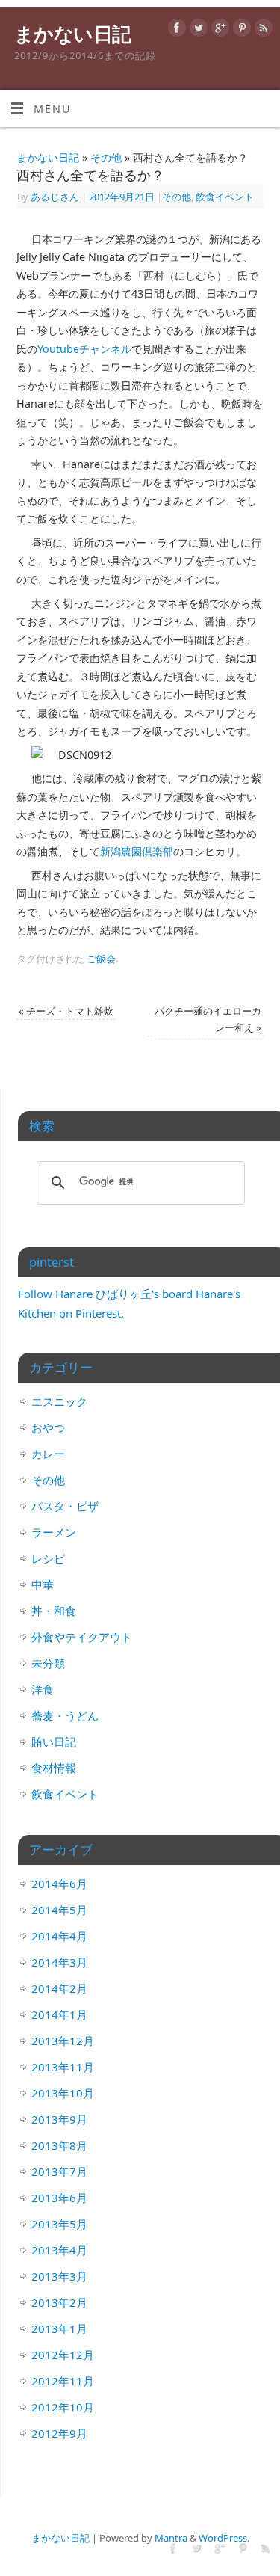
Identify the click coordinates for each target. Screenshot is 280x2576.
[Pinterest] (240, 30)
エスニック (59, 1401)
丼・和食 (54, 1611)
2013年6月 (59, 2198)
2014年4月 (59, 1936)
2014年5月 (59, 1910)
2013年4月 (59, 2250)
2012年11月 (63, 2381)
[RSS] (262, 30)
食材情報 (54, 1768)
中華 (43, 1584)
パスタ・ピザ (65, 1506)
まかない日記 (73, 34)
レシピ (48, 1558)
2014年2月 (59, 1988)
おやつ (48, 1427)
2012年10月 (63, 2407)
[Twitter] (197, 30)
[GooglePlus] (218, 30)
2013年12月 (63, 2041)
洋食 (43, 1689)
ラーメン (54, 1532)
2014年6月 (59, 1884)
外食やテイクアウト (82, 1637)
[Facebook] (175, 30)
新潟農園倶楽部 (137, 851)
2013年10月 (63, 2093)
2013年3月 (59, 2276)
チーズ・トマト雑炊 (66, 1011)
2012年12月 (63, 2355)
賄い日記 (54, 1742)
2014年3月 (59, 1962)
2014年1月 (59, 2014)
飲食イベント (225, 197)
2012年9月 (59, 2433)
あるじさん (55, 197)
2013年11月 (63, 2067)
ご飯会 (101, 959)
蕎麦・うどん (65, 1715)
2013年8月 (59, 2145)
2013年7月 (59, 2171)
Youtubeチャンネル (84, 349)
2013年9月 (59, 2119)
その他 (106, 157)
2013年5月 (59, 2224)
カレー (48, 1454)
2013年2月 (59, 2302)
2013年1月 (59, 2328)
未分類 (48, 1663)
